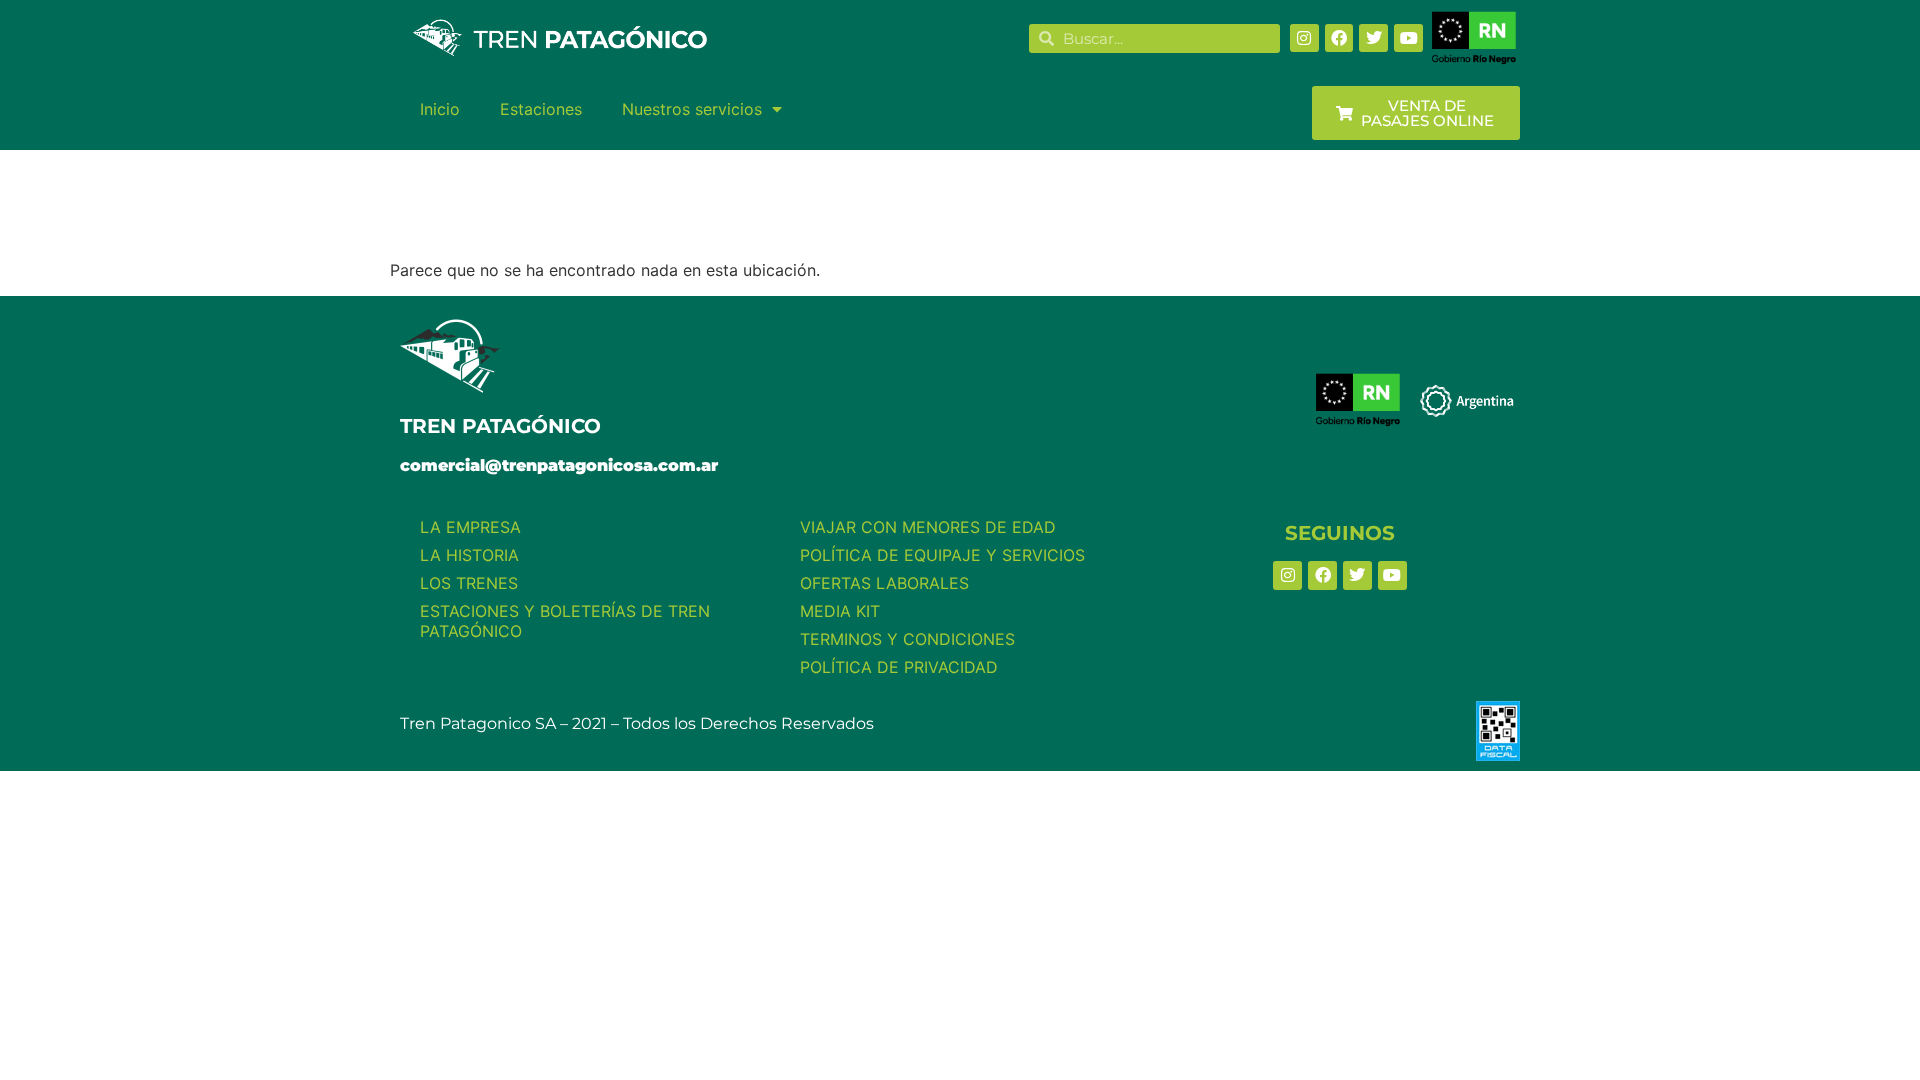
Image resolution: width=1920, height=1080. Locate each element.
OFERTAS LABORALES (884, 583)
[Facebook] (1339, 38)
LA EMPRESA (470, 527)
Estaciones (541, 109)
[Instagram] (1304, 38)
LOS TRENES (469, 583)
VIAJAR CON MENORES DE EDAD (928, 527)
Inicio (440, 109)
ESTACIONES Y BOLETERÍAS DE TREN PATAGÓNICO (565, 621)
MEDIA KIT (840, 611)
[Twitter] (1373, 38)
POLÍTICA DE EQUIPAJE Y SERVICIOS (942, 555)
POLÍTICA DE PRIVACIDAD (899, 667)
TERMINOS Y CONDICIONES (907, 639)
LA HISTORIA (469, 555)
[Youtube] (1408, 38)
